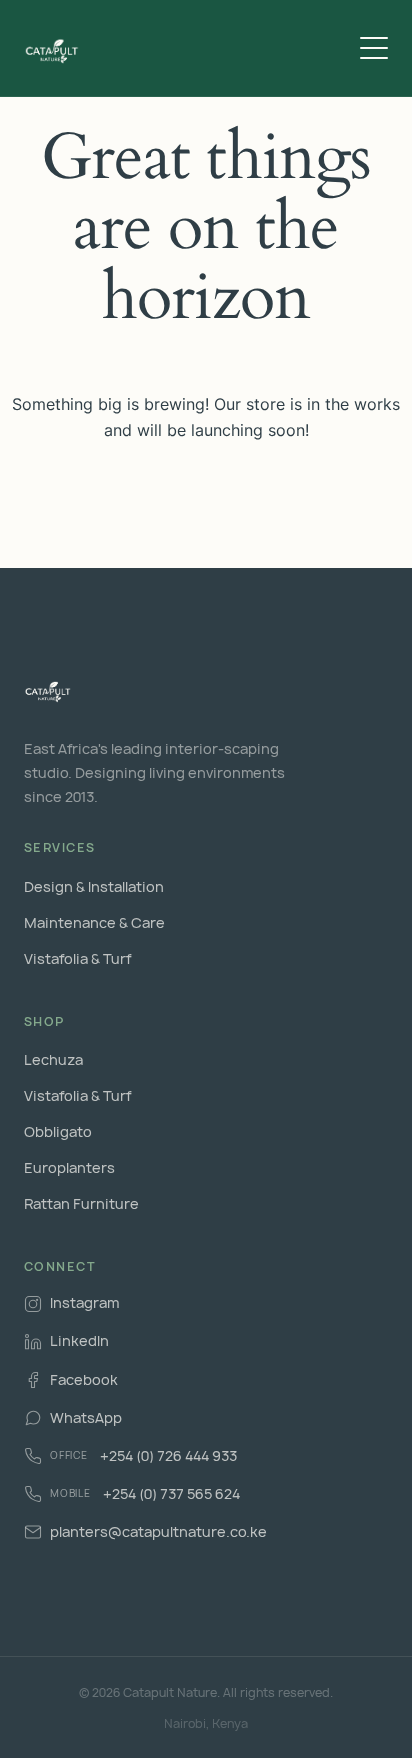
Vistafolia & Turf (77, 958)
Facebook (84, 1379)
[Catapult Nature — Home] (52, 48)
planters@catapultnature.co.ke (158, 1531)
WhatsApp (86, 1417)
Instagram (84, 1302)
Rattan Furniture (81, 1203)
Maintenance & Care (94, 922)
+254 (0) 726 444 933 (143, 1455)
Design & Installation (94, 886)
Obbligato (58, 1131)
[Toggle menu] (374, 48)
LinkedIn (79, 1340)
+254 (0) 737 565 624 (145, 1493)
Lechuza (53, 1059)
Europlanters (69, 1167)
